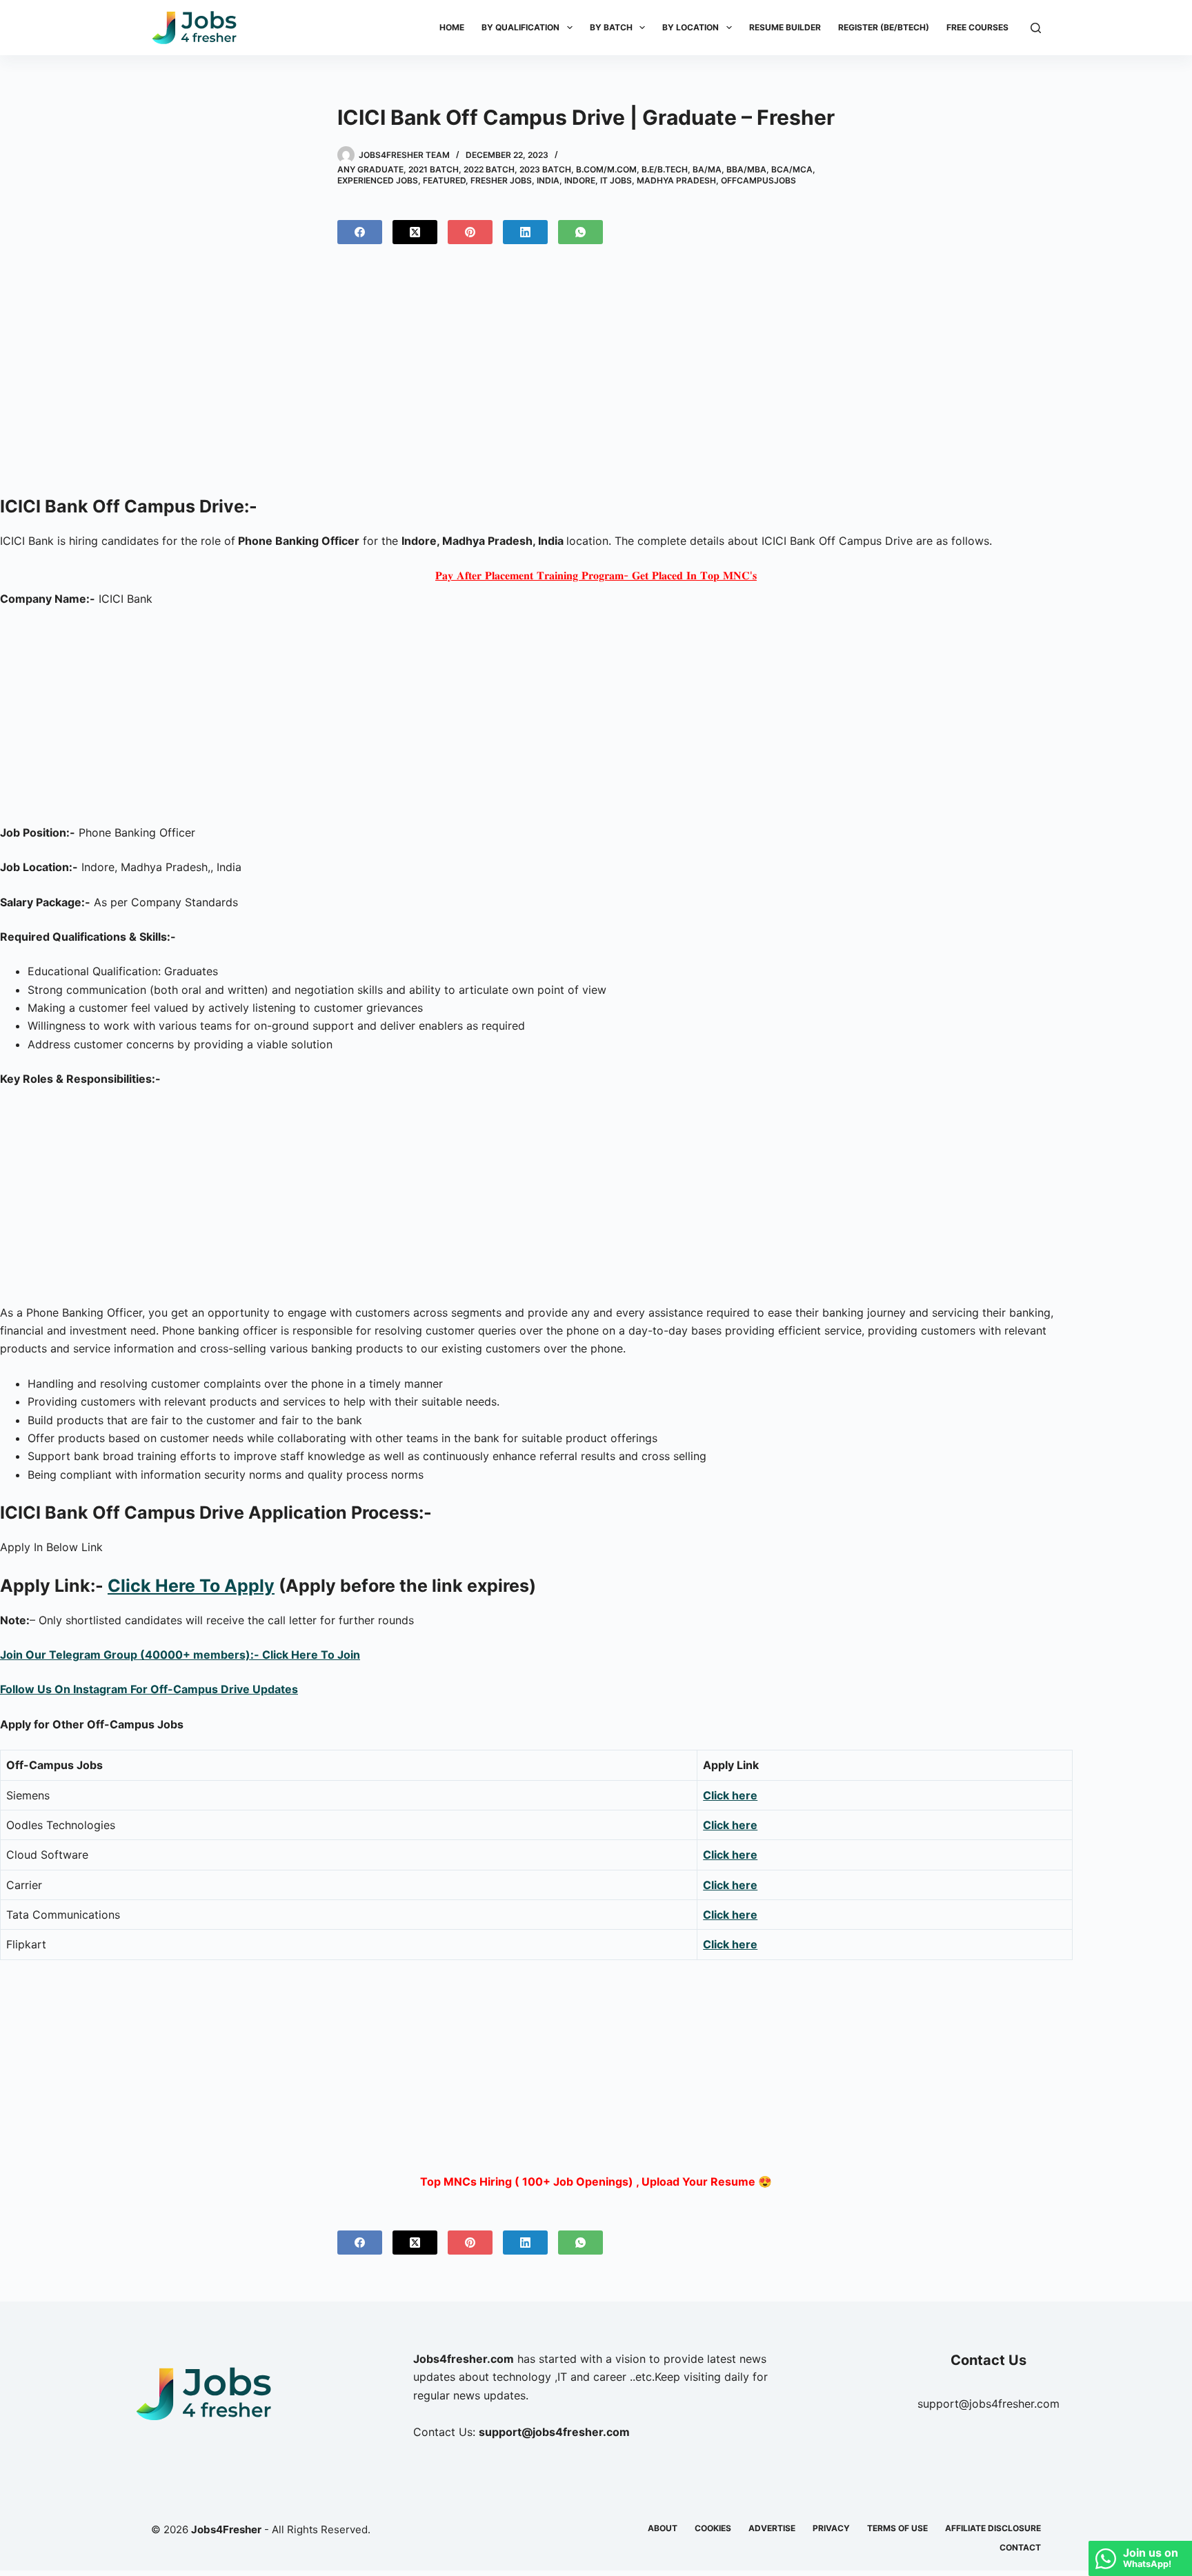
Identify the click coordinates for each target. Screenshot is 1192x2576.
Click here (730, 1795)
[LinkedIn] (525, 232)
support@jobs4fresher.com (989, 2404)
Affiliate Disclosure (993, 2528)
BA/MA (707, 169)
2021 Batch (434, 169)
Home (452, 27)
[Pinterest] (470, 232)
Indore (580, 180)
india (548, 180)
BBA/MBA (746, 169)
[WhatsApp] (580, 232)
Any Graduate (370, 169)
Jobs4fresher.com (464, 2359)
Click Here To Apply (191, 1586)
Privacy (831, 2528)
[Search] (1036, 28)
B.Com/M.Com (606, 169)
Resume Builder (785, 27)
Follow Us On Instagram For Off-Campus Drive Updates (149, 1689)
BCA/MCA (792, 169)
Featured (444, 180)
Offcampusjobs (758, 180)
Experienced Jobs (378, 180)
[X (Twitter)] (415, 232)
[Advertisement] (596, 375)
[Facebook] (360, 232)
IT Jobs (616, 180)
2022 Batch (489, 169)
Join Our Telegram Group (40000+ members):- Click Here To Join (180, 1655)
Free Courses (977, 27)
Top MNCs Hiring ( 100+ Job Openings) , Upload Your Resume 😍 (596, 2181)
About (663, 2528)
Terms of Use (897, 2528)
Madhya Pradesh (676, 180)
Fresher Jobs (501, 180)
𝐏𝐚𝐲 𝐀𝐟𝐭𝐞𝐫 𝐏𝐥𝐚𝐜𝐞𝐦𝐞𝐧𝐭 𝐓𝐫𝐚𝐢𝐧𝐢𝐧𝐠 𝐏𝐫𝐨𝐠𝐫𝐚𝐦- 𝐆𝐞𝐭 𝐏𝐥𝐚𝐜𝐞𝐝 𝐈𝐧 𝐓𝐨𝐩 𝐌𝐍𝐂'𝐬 (596, 575)
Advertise (772, 2528)
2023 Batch (545, 169)
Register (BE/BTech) (884, 27)
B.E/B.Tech (665, 169)
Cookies (713, 2528)
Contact (1020, 2547)
